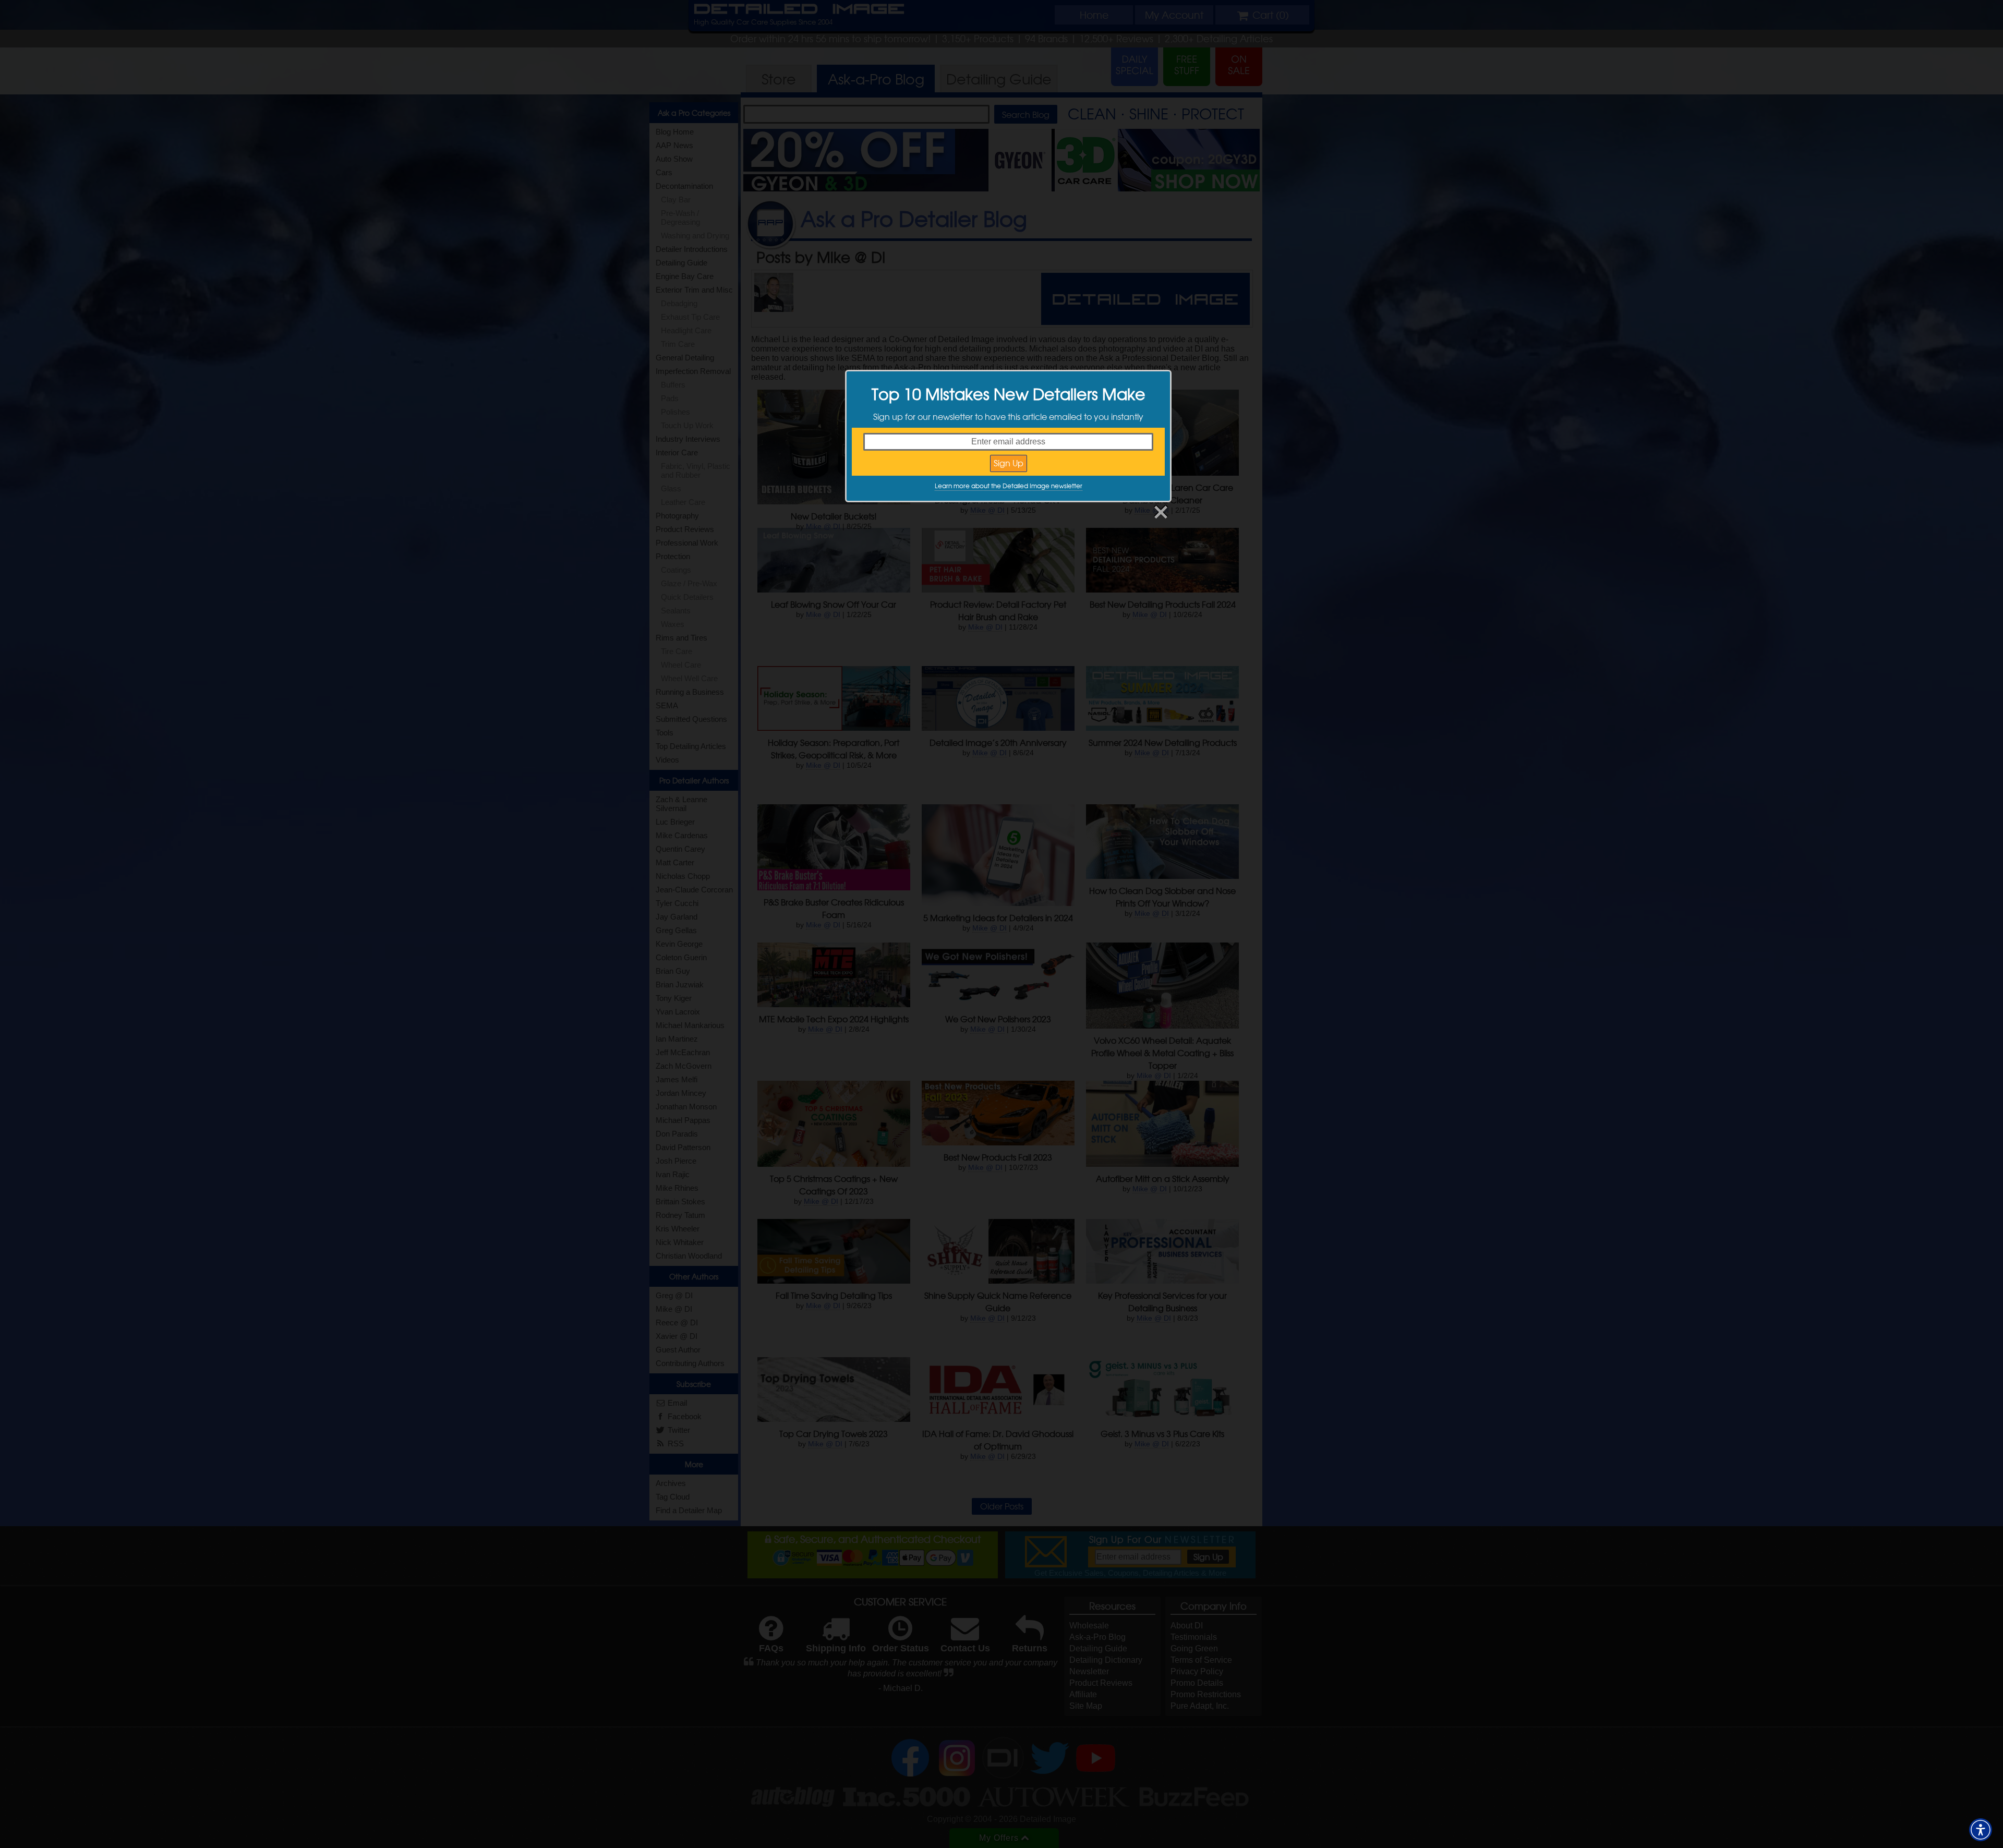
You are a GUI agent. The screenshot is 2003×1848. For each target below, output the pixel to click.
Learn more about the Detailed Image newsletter (1009, 486)
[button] (1981, 1830)
